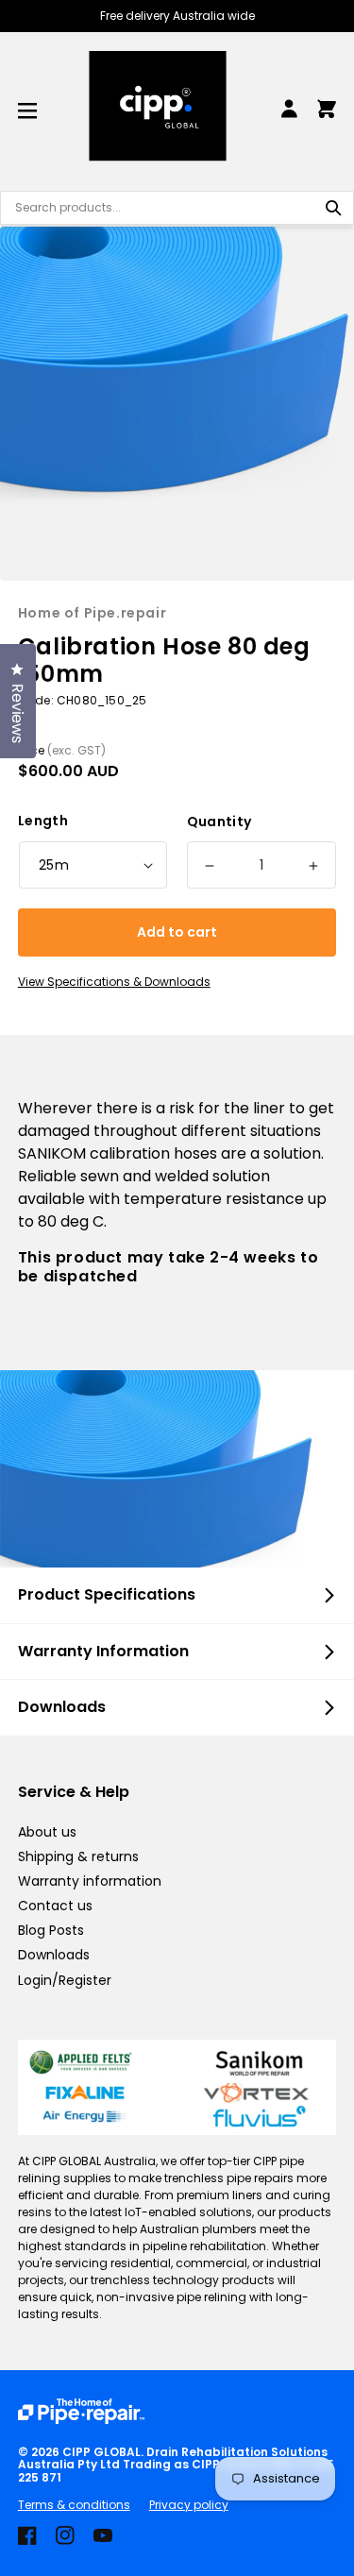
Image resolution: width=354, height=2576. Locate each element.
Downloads (54, 1955)
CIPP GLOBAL (101, 2452)
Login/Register (65, 1980)
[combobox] (177, 208)
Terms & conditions (74, 2505)
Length (43, 821)
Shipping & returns (78, 1856)
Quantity (219, 822)
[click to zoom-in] (177, 404)
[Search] (333, 208)
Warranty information (90, 1881)
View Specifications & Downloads (114, 982)
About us (47, 1832)
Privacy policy (189, 2505)
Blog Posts (51, 1930)
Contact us (55, 1906)
